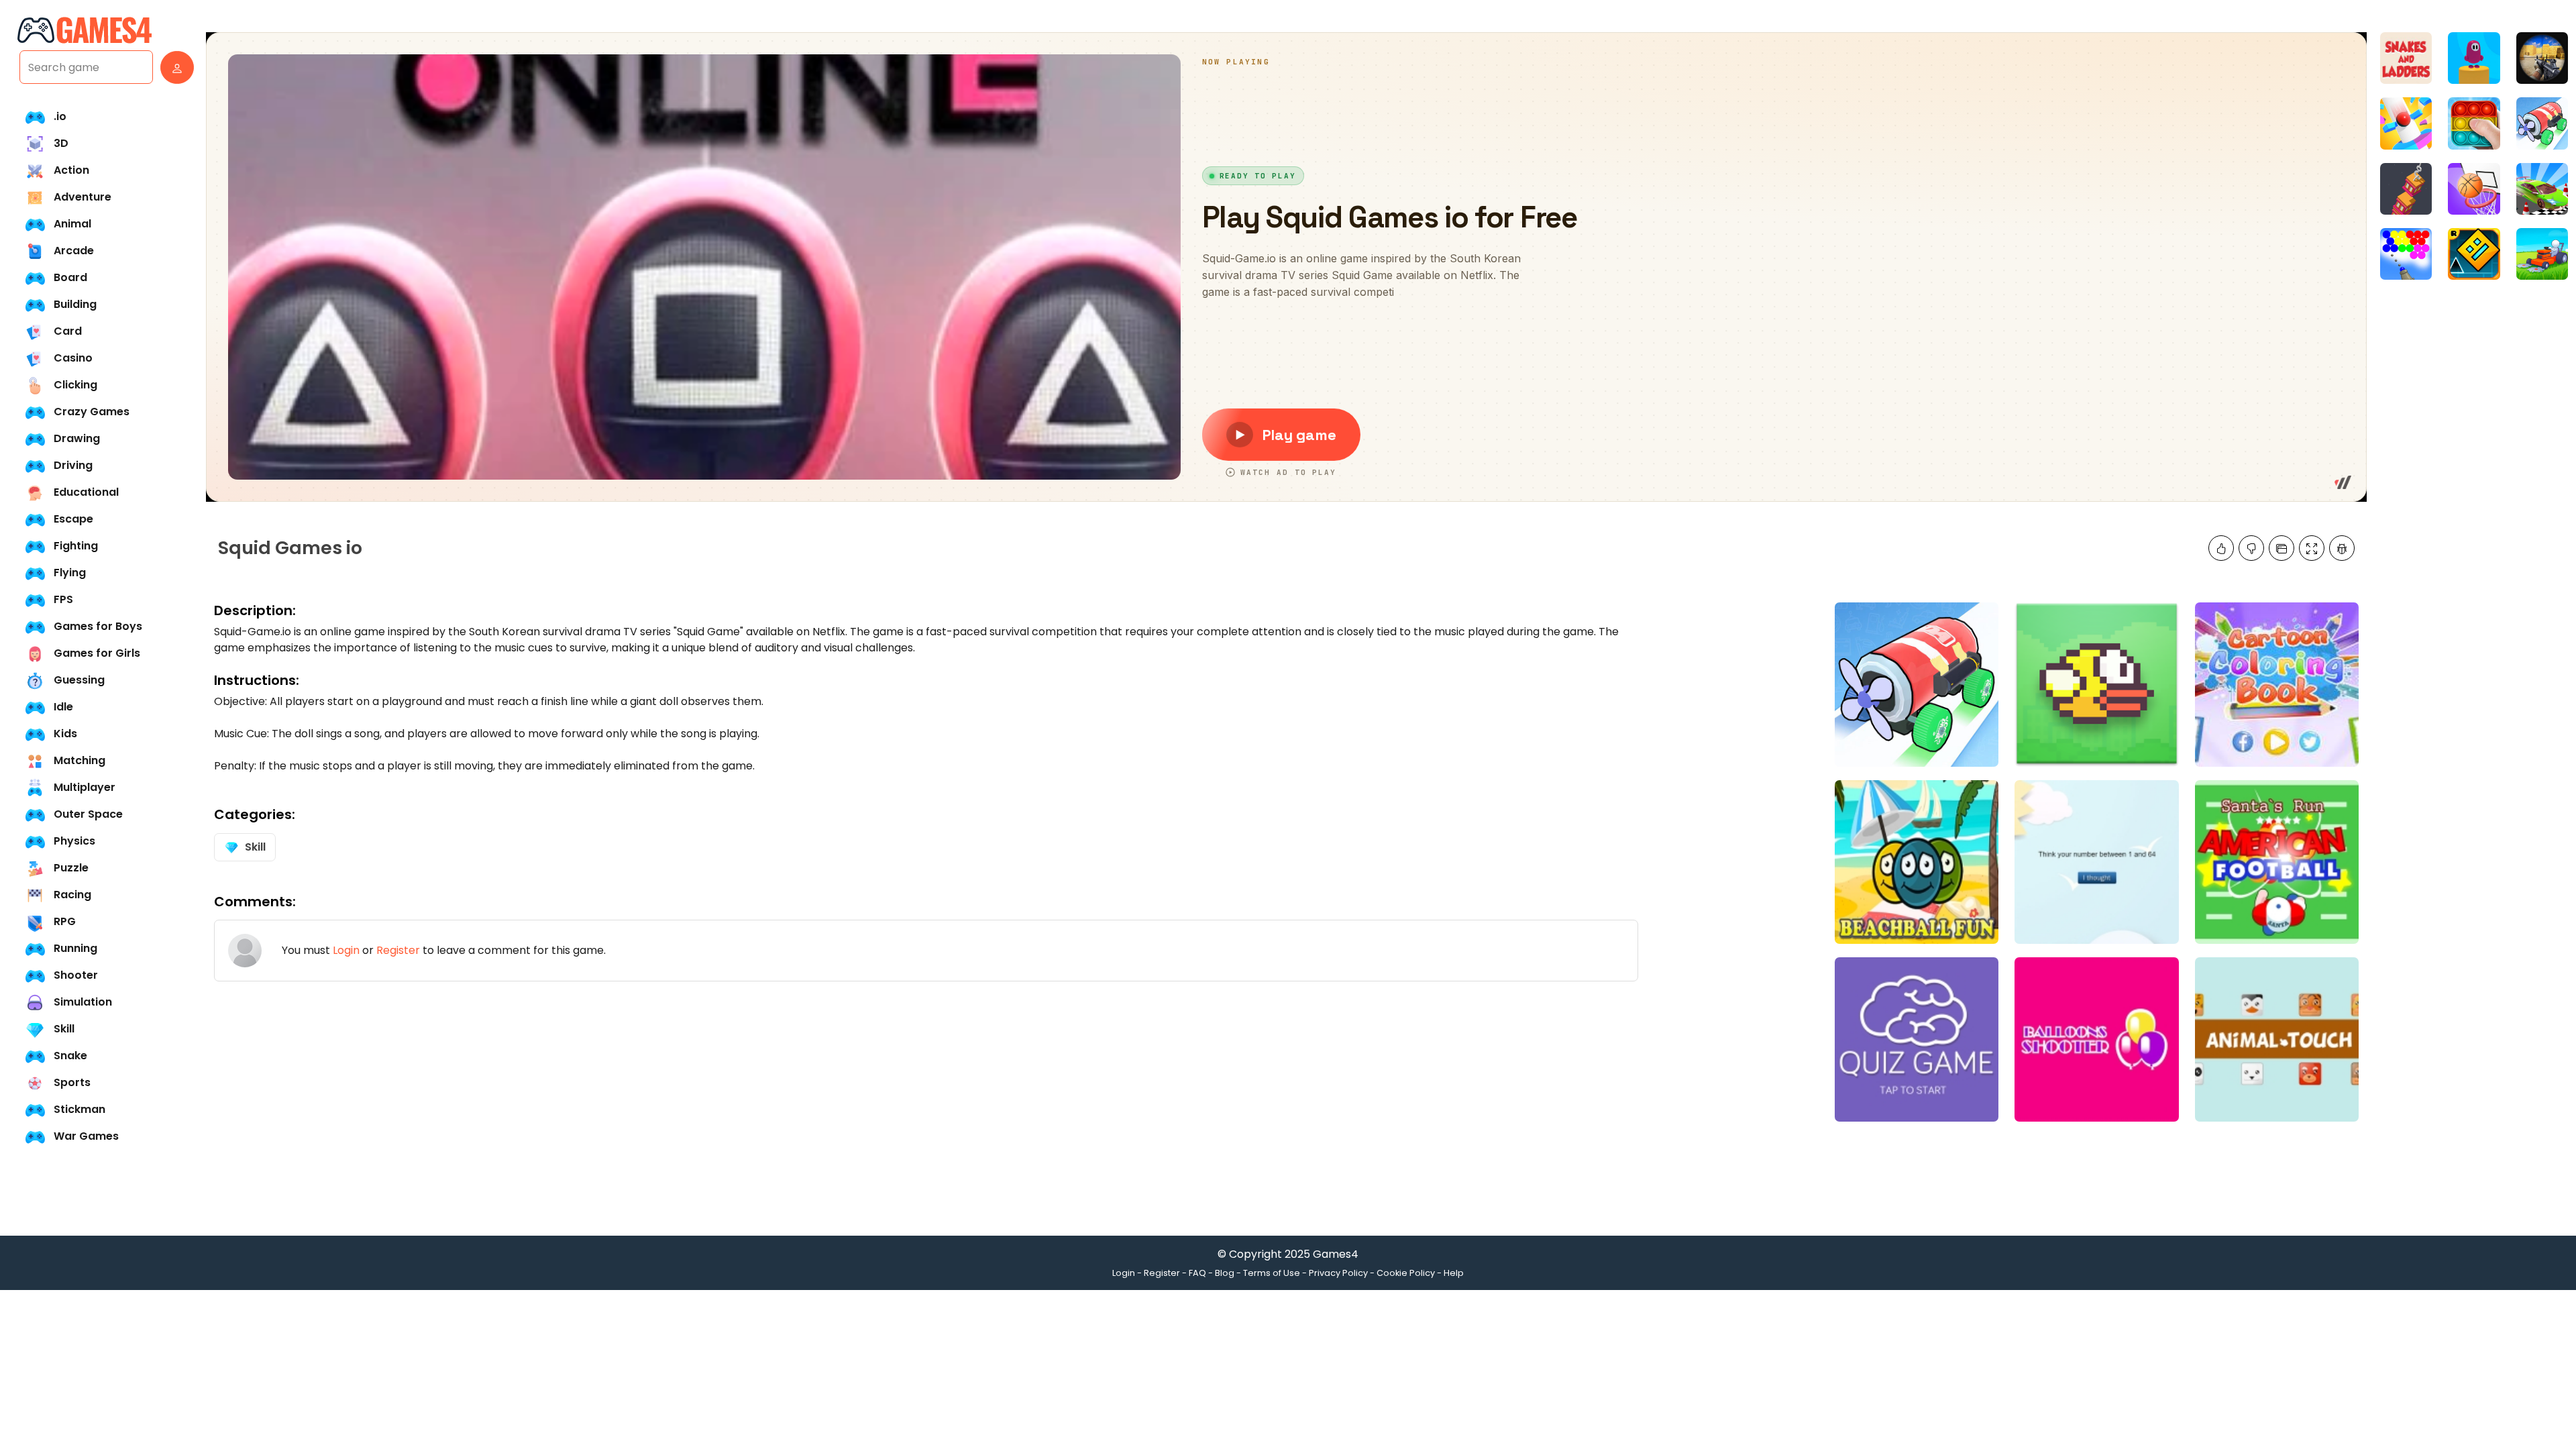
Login (346, 950)
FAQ (1197, 1273)
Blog (1225, 1273)
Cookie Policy (1406, 1273)
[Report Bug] (2342, 548)
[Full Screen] (2312, 548)
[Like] (2221, 548)
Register (398, 950)
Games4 (1336, 1254)
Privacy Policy (1338, 1273)
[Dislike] (2251, 548)
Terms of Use (1272, 1273)
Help (1454, 1273)
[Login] (174, 67)
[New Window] (2282, 548)
